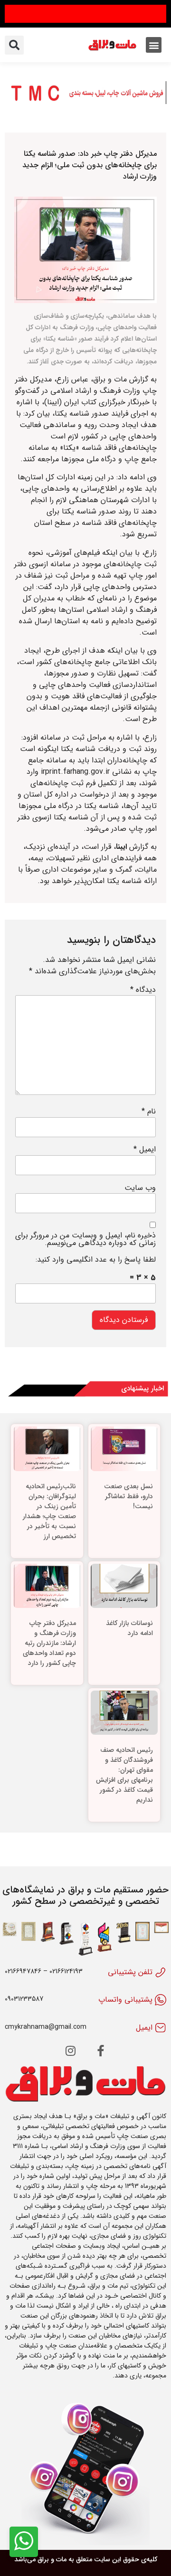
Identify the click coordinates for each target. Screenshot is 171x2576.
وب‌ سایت (140, 1188)
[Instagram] (70, 2051)
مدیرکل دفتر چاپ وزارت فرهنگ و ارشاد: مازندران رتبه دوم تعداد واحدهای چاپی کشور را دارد (49, 1643)
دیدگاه (143, 990)
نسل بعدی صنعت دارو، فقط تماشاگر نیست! (128, 1496)
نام (149, 1112)
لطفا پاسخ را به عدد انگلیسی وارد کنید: (96, 1260)
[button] (154, 45)
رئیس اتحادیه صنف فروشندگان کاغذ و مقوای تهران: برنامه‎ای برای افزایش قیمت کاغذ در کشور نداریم (124, 1775)
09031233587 (24, 1999)
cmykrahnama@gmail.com (46, 2027)
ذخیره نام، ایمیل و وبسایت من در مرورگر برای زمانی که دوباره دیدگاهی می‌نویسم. (85, 1239)
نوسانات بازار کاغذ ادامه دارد (129, 1628)
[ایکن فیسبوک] (101, 2051)
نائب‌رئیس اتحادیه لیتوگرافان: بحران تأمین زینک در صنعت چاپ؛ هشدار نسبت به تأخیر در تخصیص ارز (49, 1511)
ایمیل (145, 1150)
